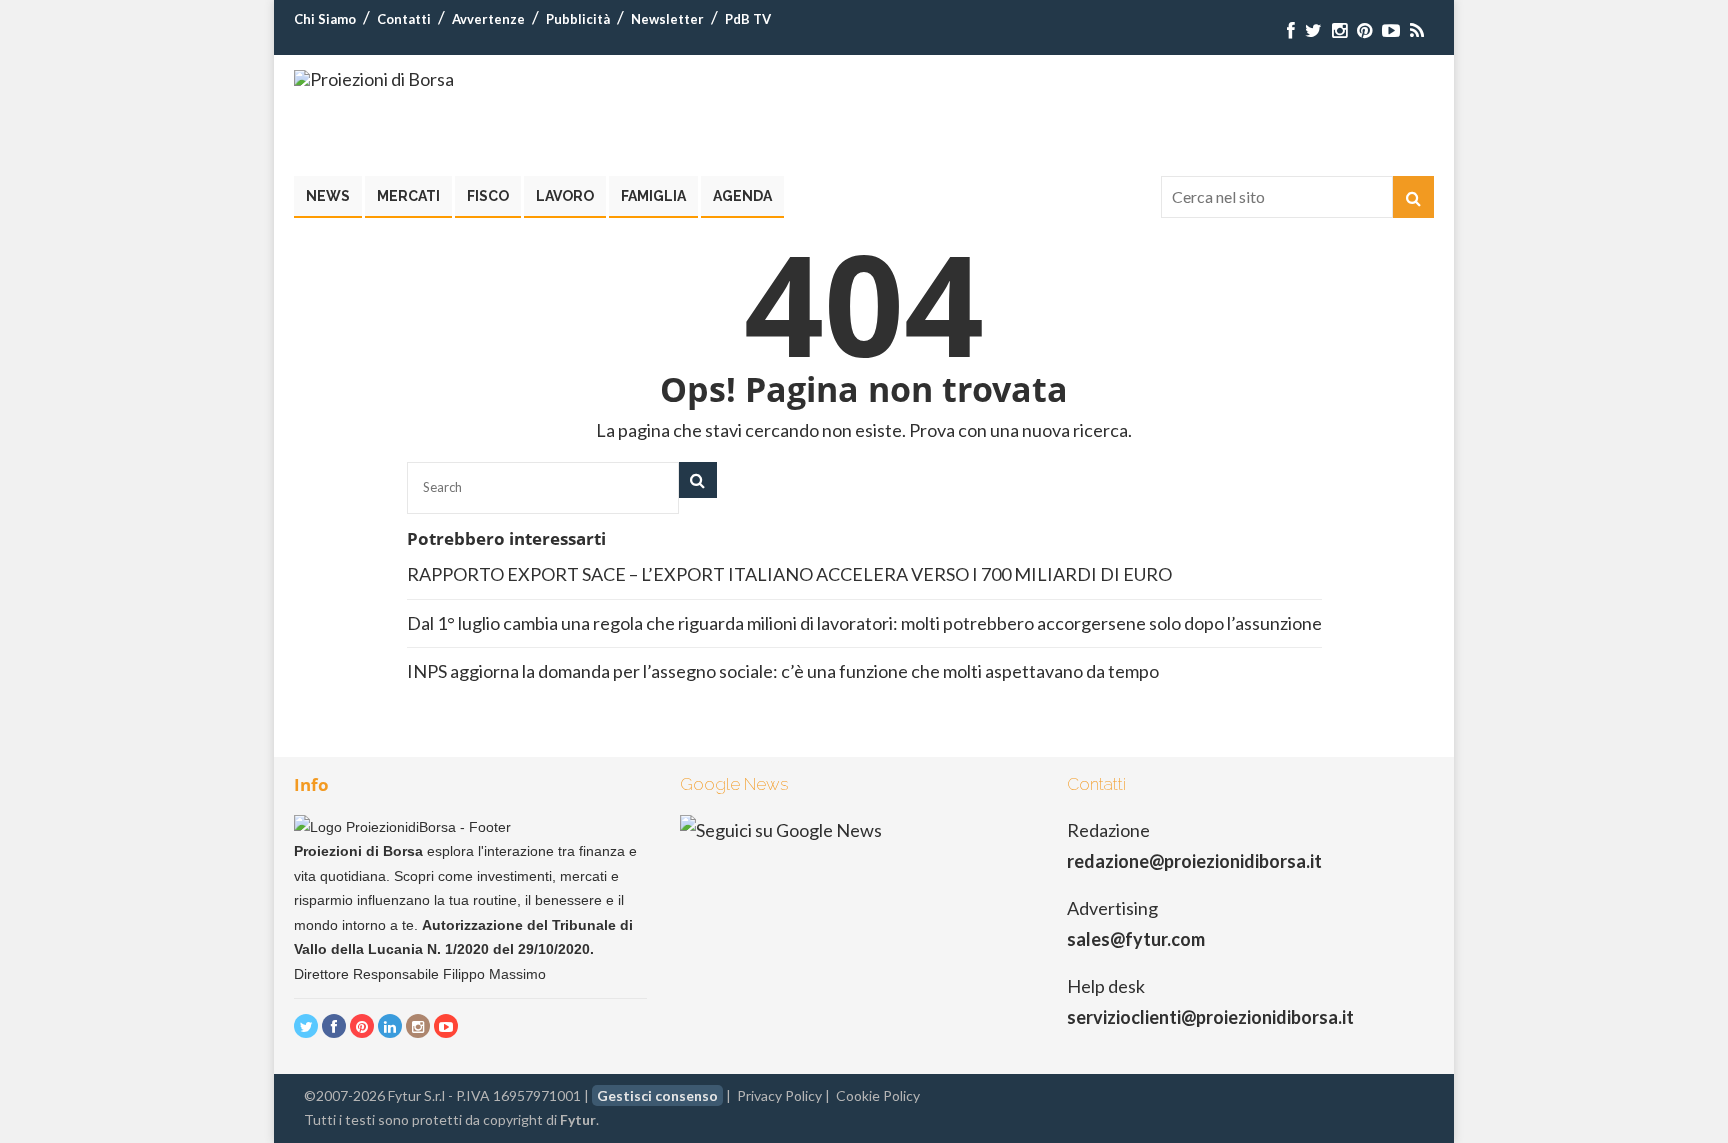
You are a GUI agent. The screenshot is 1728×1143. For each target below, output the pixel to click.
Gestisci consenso (657, 1095)
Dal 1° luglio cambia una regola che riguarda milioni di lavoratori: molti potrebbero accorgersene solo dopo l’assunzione (864, 623)
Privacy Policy (779, 1095)
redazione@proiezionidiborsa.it (1194, 861)
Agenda (742, 196)
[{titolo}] (1291, 30)
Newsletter (667, 19)
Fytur (578, 1119)
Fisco (488, 196)
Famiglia (653, 196)
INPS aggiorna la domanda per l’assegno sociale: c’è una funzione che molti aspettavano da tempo (783, 671)
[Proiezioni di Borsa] (374, 79)
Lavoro (565, 196)
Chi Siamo (325, 19)
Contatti (404, 19)
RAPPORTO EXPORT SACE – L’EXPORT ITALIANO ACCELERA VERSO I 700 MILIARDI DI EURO (789, 574)
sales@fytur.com (1136, 939)
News (328, 196)
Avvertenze (488, 19)
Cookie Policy (878, 1095)
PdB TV (748, 19)
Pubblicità (578, 19)
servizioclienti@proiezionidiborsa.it (1210, 1017)
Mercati (408, 196)
